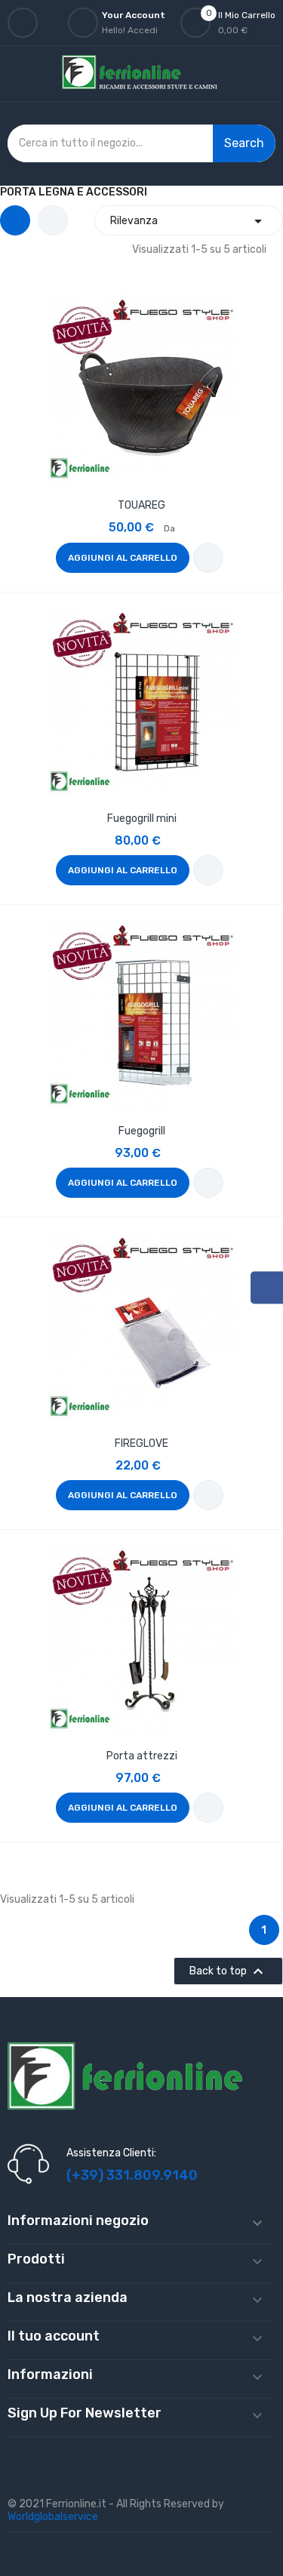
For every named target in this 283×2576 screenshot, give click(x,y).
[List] (53, 220)
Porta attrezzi (142, 1756)
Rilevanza (189, 221)
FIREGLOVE (141, 1443)
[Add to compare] (208, 558)
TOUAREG (141, 505)
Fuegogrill (142, 1131)
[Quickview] (142, 386)
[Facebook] (267, 1287)
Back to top (228, 1971)
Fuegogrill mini (142, 819)
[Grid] (15, 220)
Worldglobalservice (53, 2517)
